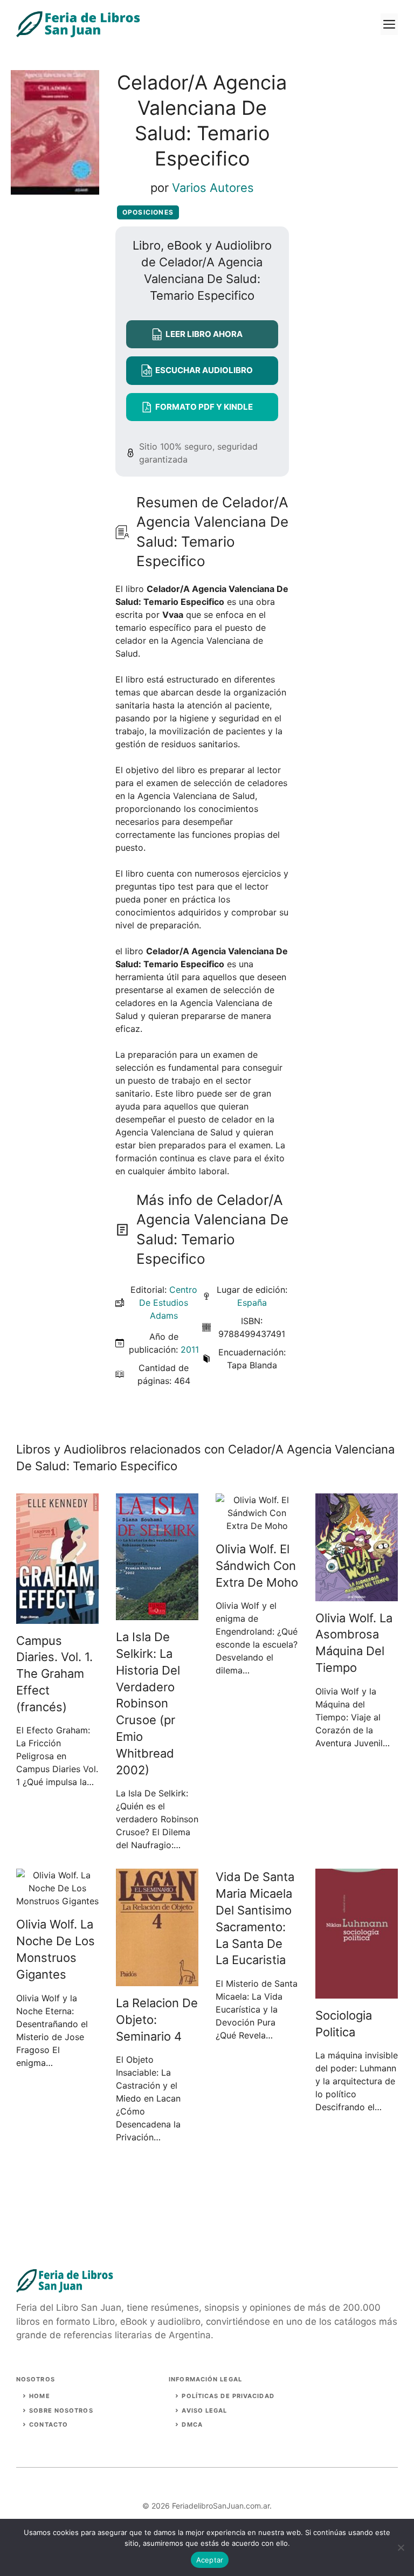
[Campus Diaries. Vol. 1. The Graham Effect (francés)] (57, 1617)
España (252, 1303)
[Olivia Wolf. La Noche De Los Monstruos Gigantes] (57, 1901)
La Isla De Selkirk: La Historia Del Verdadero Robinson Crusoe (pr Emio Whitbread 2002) (148, 1703)
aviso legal (204, 2410)
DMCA (192, 2425)
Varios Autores (213, 188)
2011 (190, 1349)
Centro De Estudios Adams (168, 1303)
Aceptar (210, 2560)
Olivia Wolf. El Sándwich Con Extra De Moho (257, 1566)
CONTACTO (49, 2425)
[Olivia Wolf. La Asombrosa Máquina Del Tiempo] (357, 1595)
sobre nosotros (61, 2410)
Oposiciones (148, 212)
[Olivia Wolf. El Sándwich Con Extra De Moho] (257, 1526)
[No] (401, 2547)
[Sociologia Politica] (357, 1992)
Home (39, 2396)
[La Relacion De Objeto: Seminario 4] (157, 1980)
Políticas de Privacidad (228, 2396)
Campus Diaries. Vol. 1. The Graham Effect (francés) (54, 1674)
